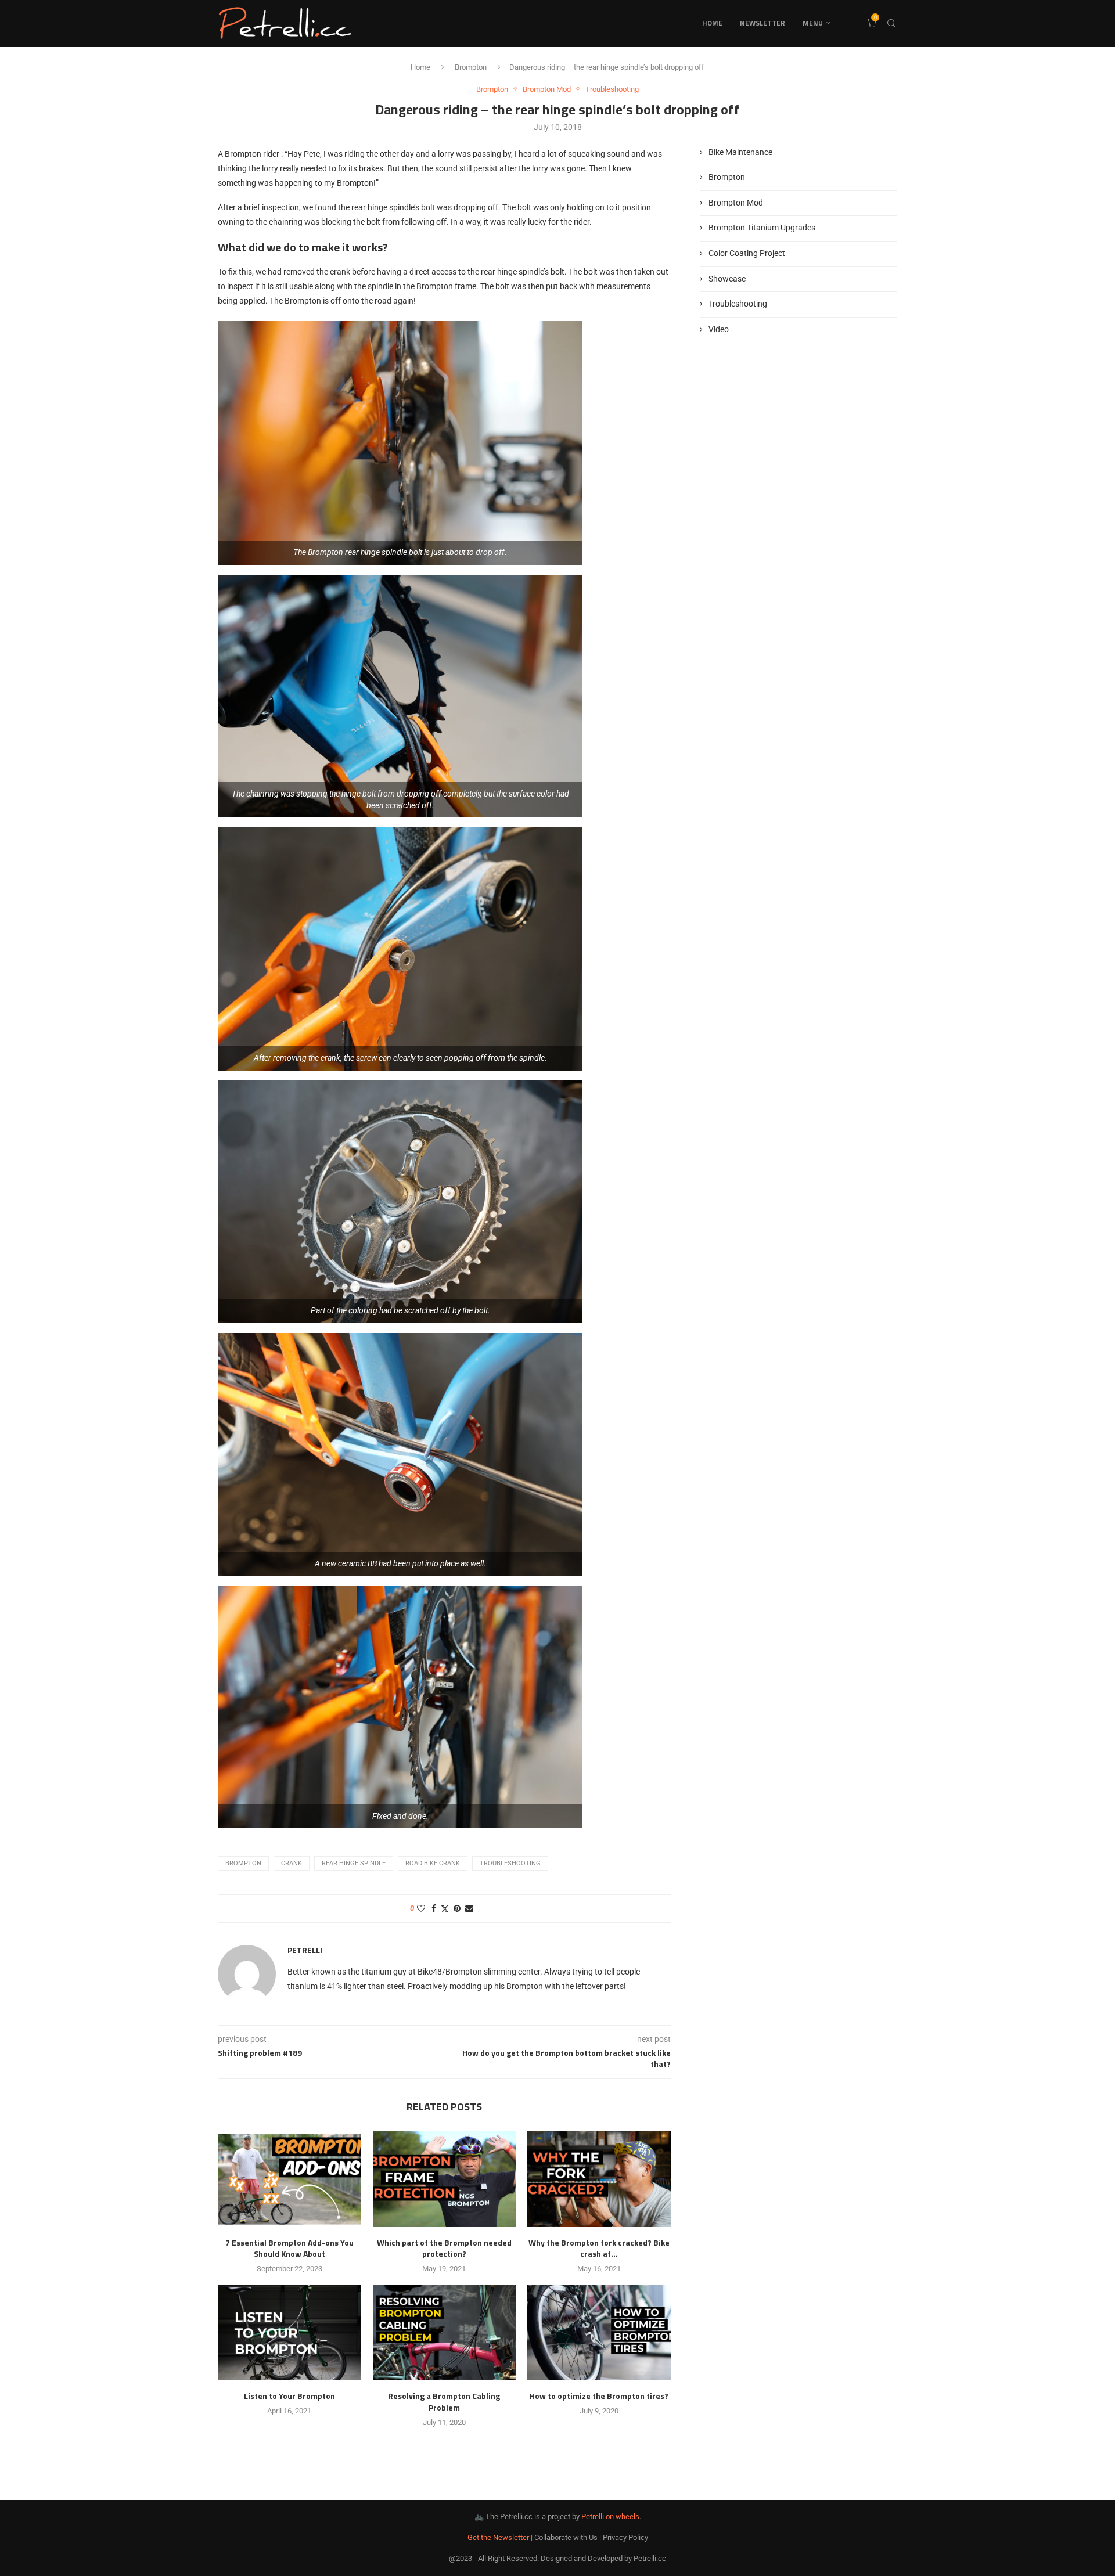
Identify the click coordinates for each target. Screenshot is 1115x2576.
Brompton (471, 67)
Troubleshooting (510, 1863)
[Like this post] (421, 1908)
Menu (813, 23)
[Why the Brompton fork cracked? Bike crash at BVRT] (599, 2179)
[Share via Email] (469, 1908)
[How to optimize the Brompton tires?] (599, 2332)
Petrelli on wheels (610, 2516)
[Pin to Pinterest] (457, 1908)
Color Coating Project (747, 253)
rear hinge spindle (354, 1863)
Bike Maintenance (740, 152)
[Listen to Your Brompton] (289, 2332)
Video (719, 329)
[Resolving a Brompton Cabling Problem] (445, 2332)
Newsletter (762, 23)
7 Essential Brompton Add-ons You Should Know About (289, 2248)
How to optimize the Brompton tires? (599, 2396)
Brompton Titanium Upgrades (762, 228)
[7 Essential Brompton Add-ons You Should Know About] (289, 2179)
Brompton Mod (736, 203)
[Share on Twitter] (445, 1909)
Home (712, 23)
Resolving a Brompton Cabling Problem (444, 2402)
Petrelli (305, 1950)
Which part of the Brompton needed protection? (444, 2248)
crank (292, 1863)
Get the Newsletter (498, 2537)
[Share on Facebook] (434, 1908)
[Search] (891, 23)
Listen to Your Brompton (289, 2396)
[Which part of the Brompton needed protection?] (445, 2179)
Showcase (727, 279)
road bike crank (433, 1863)
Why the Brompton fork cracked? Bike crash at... (599, 2248)
